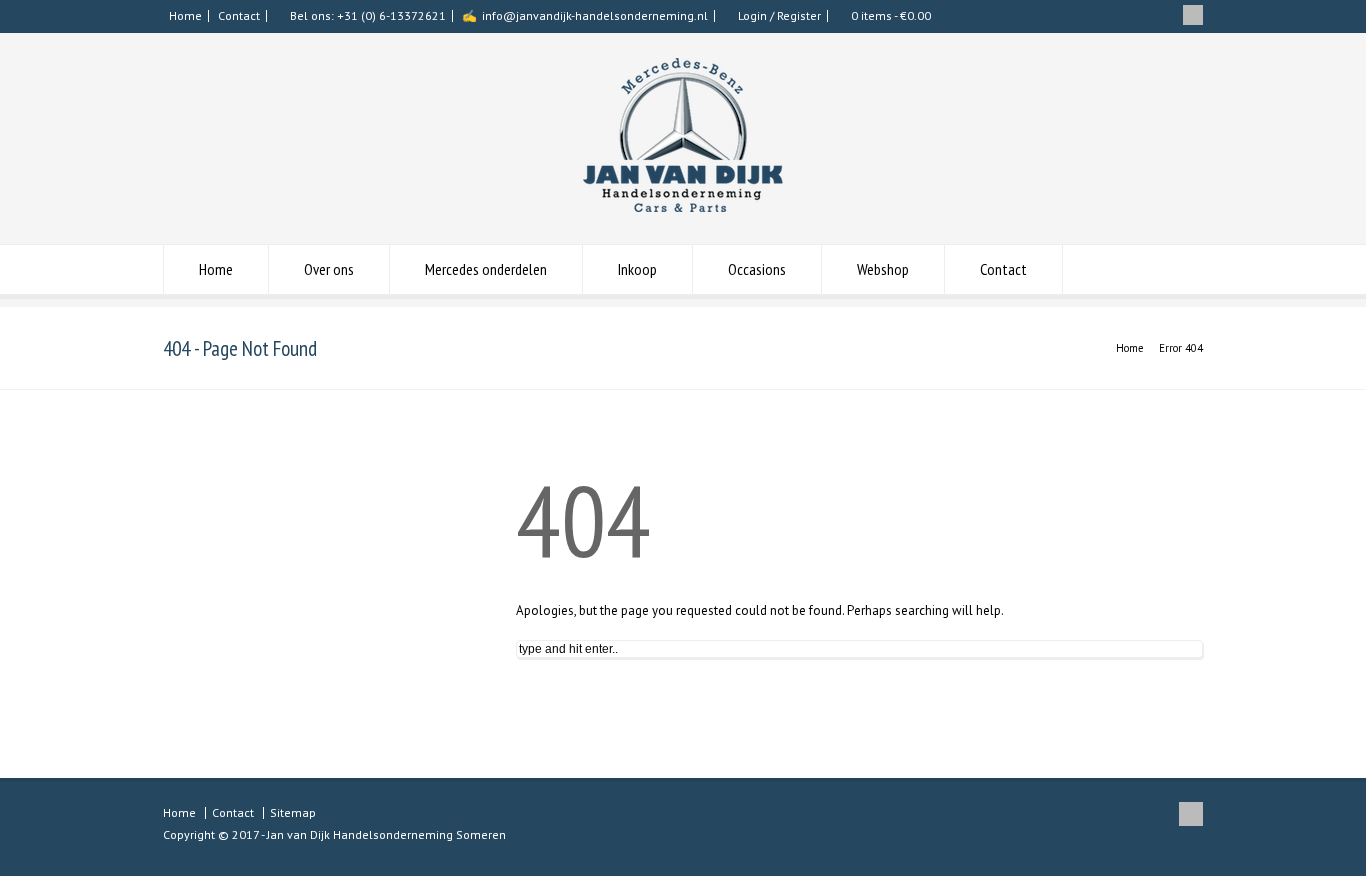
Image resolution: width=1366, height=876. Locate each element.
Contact (239, 15)
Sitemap (293, 812)
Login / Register (779, 15)
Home (185, 15)
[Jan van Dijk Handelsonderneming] (683, 207)
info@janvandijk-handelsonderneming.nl (595, 15)
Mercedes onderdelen (486, 269)
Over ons (329, 269)
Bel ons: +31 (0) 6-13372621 (368, 15)
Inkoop (637, 269)
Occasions (757, 269)
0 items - (891, 15)
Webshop (883, 269)
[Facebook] (1193, 15)
